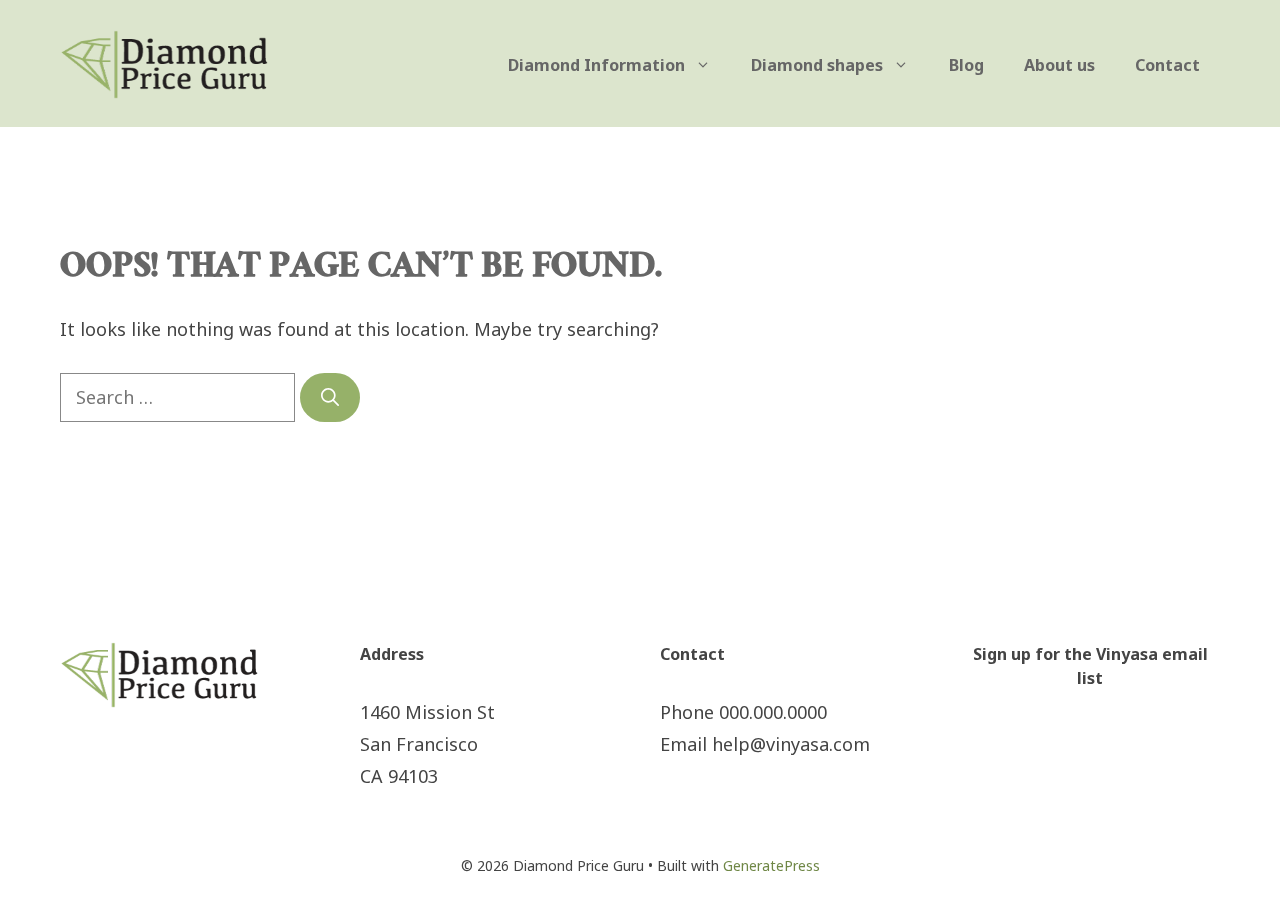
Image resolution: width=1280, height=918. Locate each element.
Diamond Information (596, 65)
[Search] (330, 397)
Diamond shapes (817, 65)
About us (1059, 65)
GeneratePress (771, 865)
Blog (966, 65)
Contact (1167, 65)
